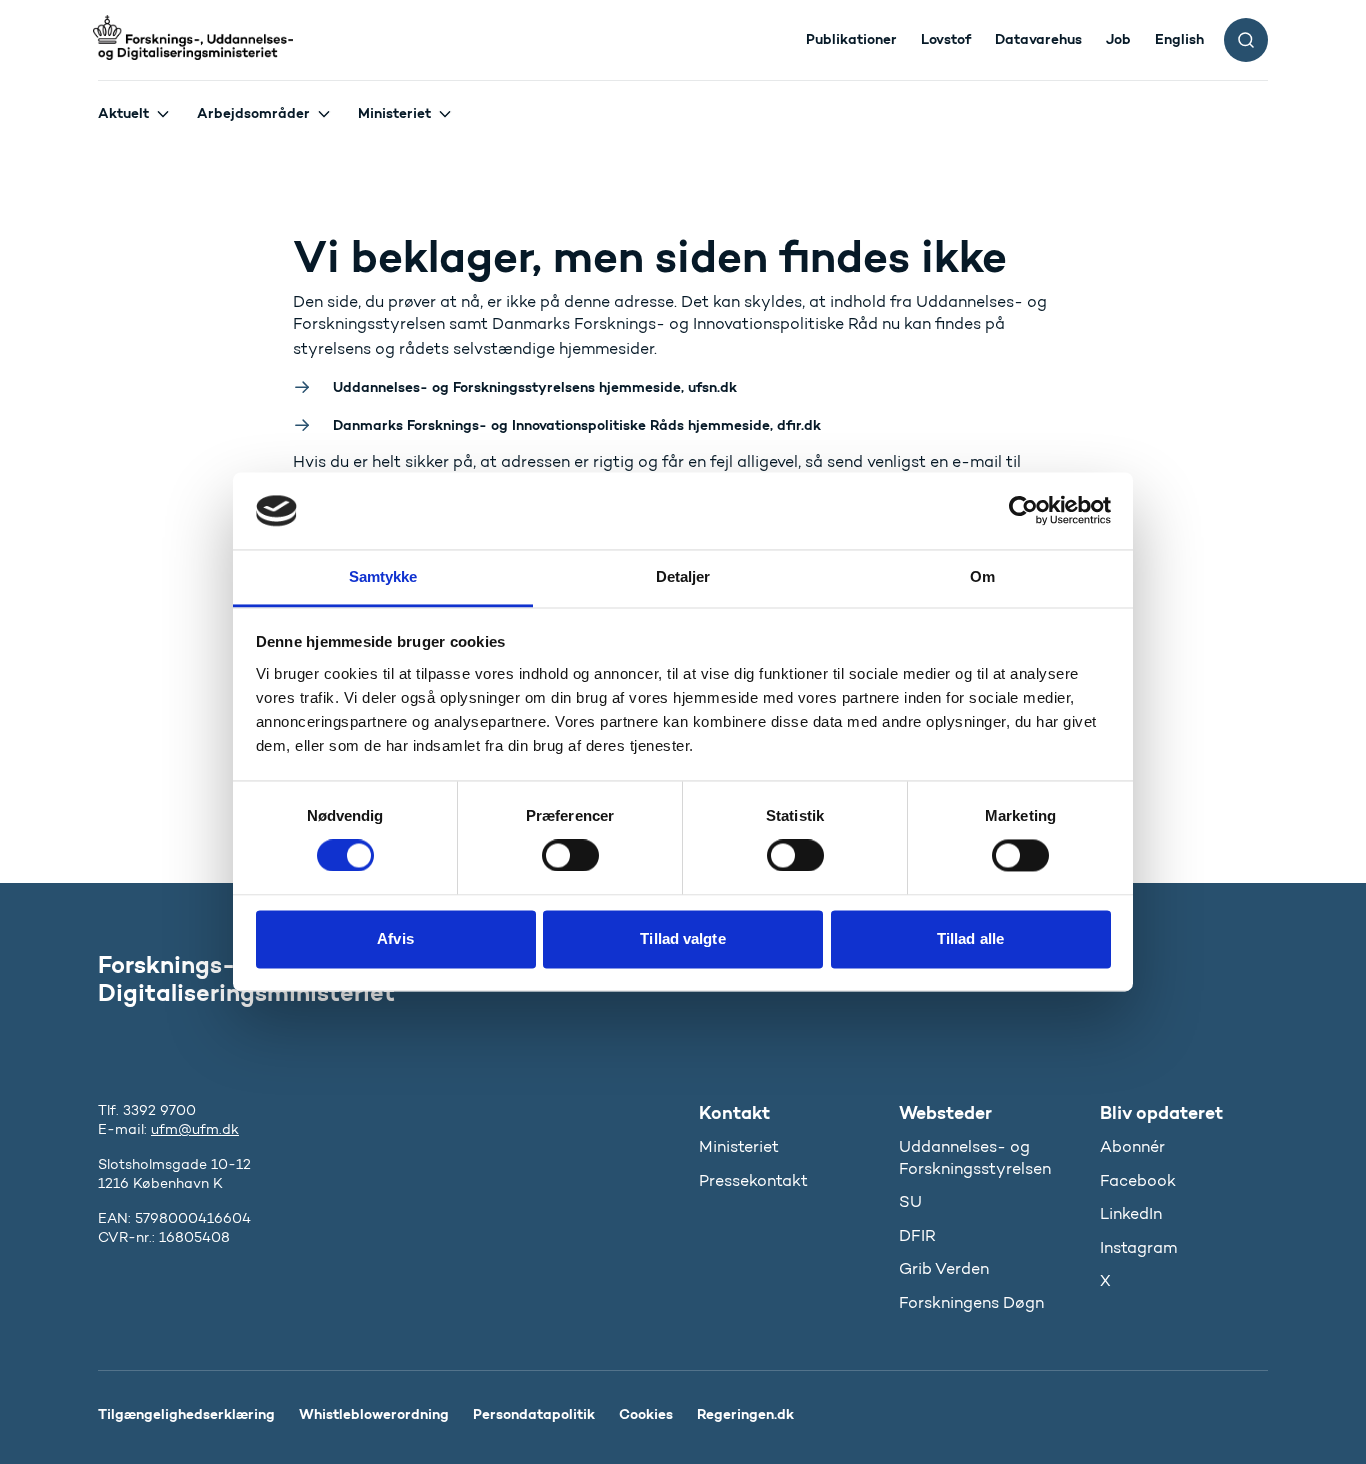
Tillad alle (970, 938)
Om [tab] (982, 576)
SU (910, 1201)
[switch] (570, 856)
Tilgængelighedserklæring (186, 1414)
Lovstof (946, 39)
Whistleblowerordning (374, 1414)
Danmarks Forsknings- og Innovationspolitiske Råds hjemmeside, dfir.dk (577, 425)
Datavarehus (1038, 39)
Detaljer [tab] (683, 576)
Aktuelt (123, 113)
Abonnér (1132, 1146)
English (1179, 39)
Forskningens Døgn (971, 1302)
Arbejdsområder (253, 113)
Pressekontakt (753, 1180)
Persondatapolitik (534, 1414)
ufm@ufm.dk (195, 1129)
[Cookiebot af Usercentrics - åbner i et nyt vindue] (1023, 511)
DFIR (917, 1235)
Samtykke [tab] (383, 576)
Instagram (1138, 1247)
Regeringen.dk (745, 1414)
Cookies (646, 1414)
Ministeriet (394, 113)
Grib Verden (944, 1268)
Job (1118, 39)
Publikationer (851, 39)
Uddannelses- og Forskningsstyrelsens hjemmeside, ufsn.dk (535, 387)
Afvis (395, 938)
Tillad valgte (682, 938)
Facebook (1138, 1180)
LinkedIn (1131, 1213)
